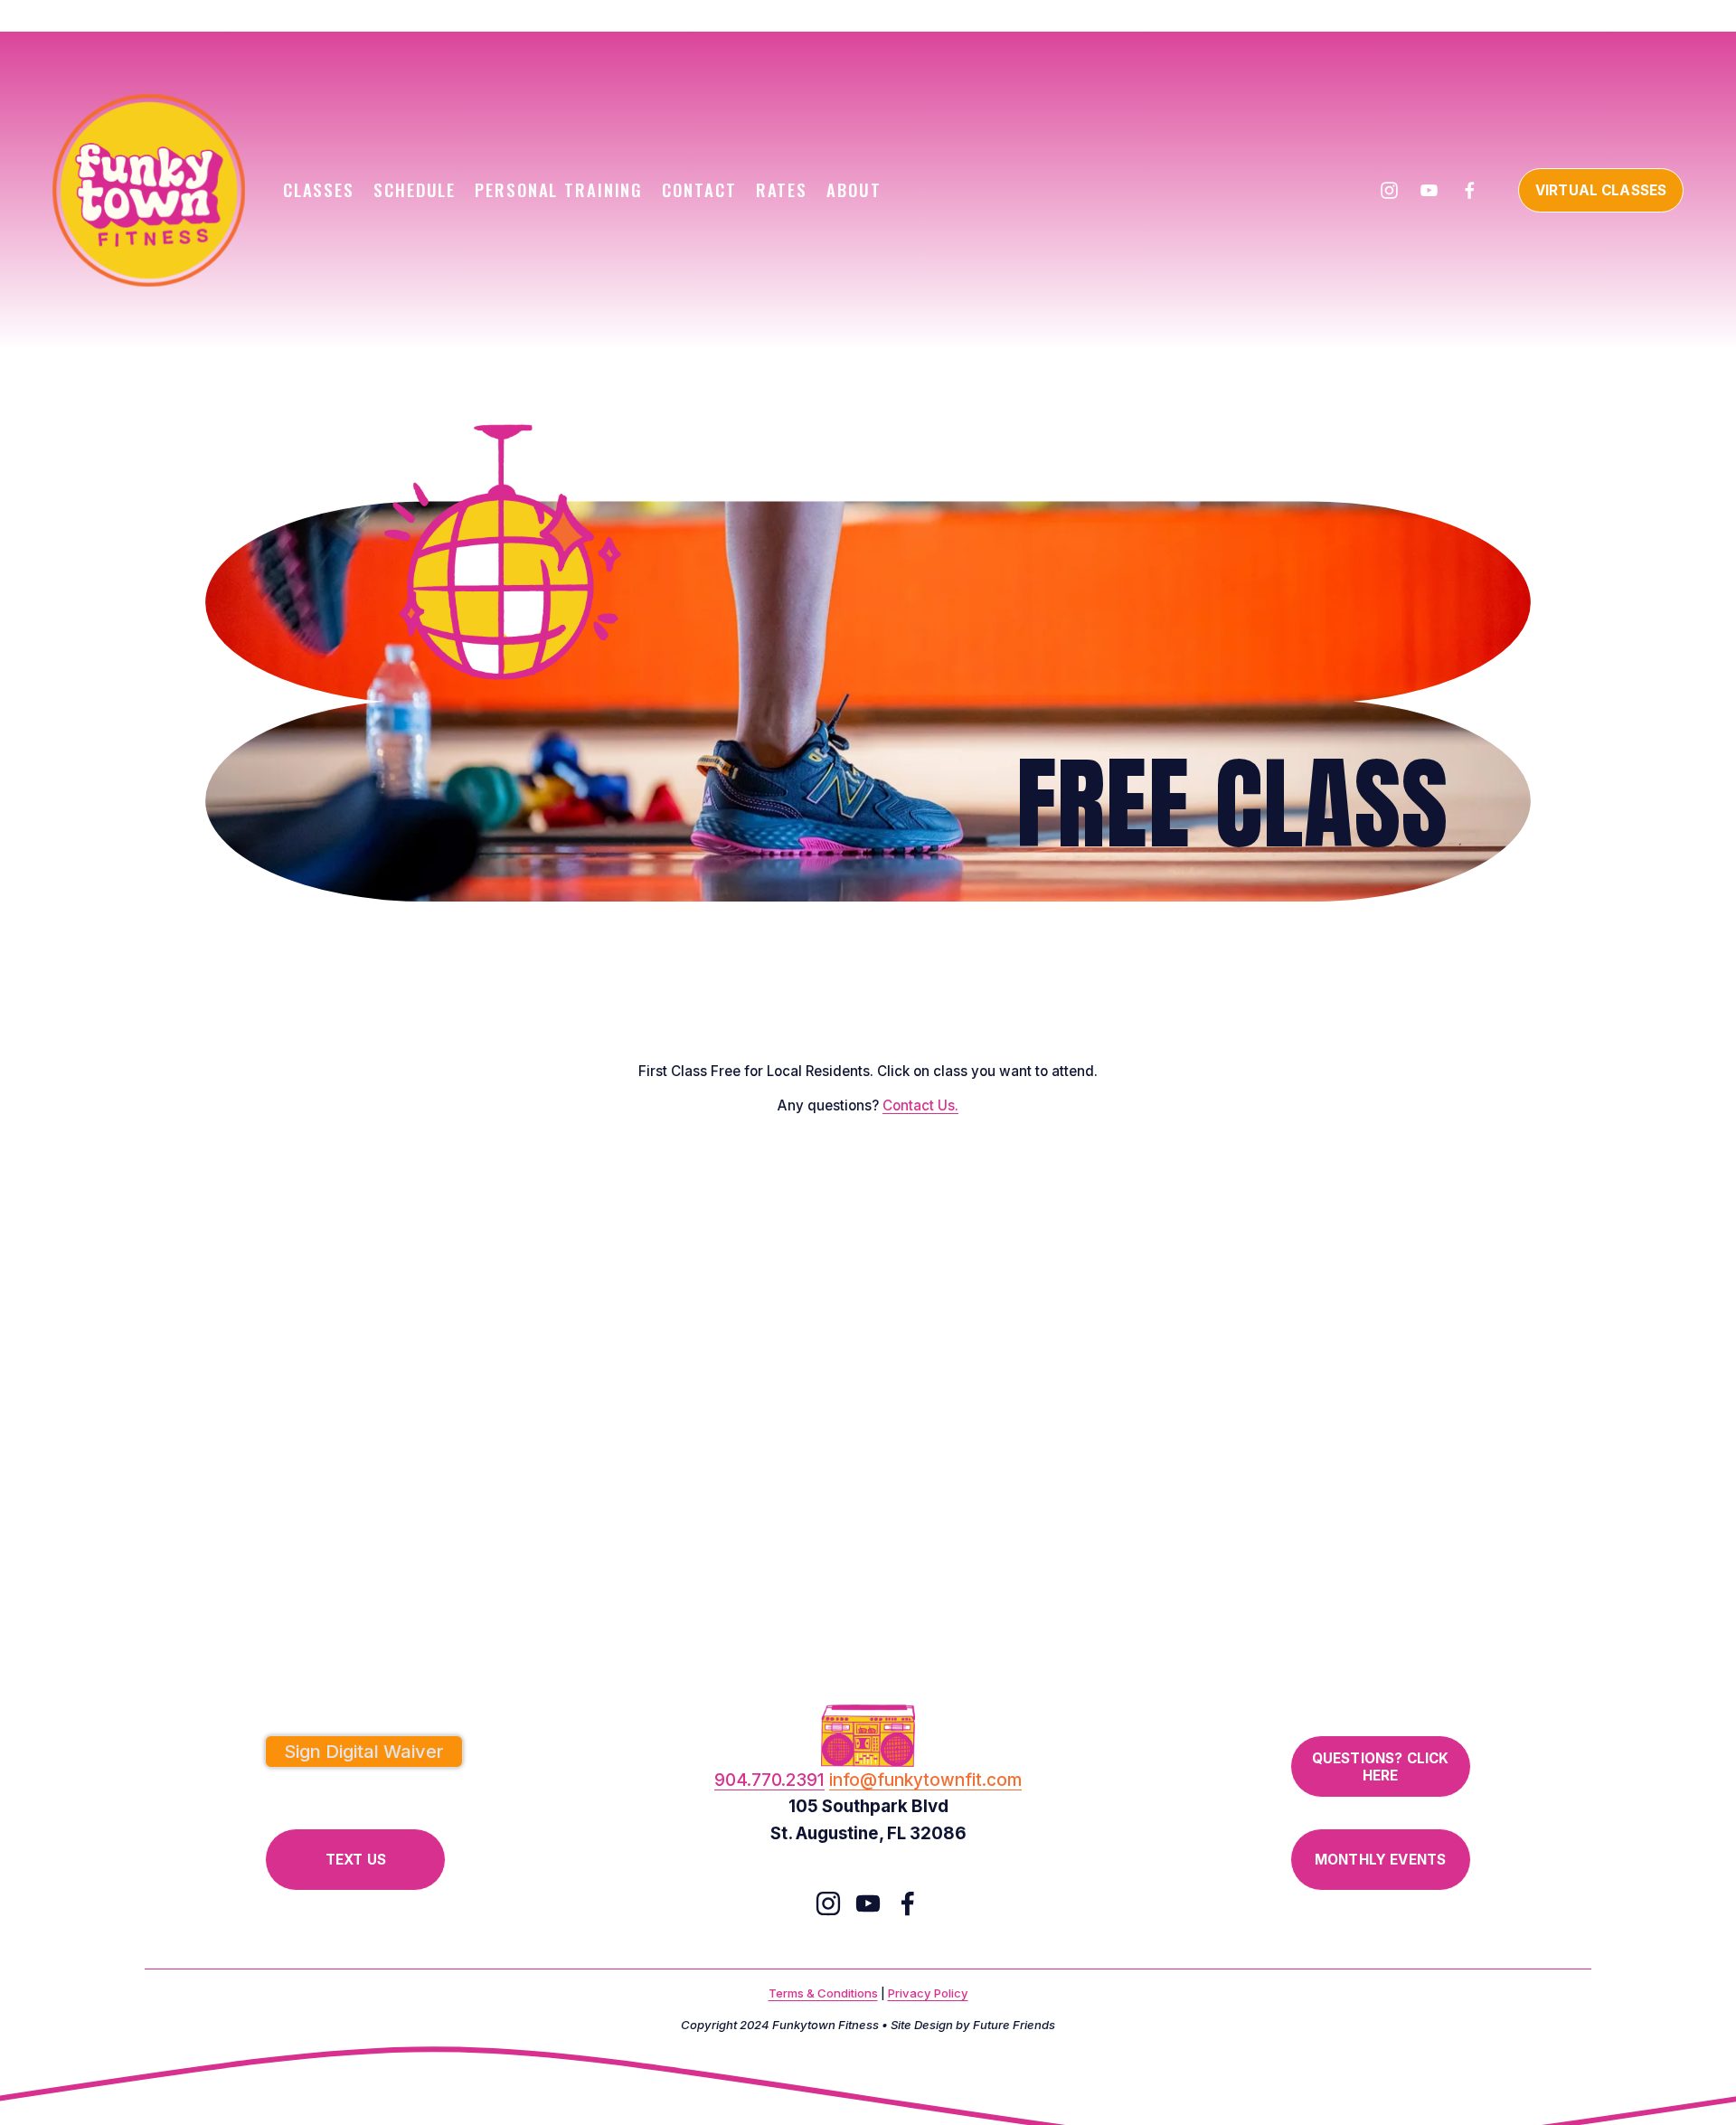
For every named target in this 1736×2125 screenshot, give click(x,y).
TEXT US (356, 1860)
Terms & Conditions (823, 1993)
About (854, 189)
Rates (782, 189)
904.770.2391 (769, 1780)
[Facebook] (1470, 190)
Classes (319, 189)
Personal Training (559, 189)
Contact (699, 189)
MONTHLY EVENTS (1380, 1860)
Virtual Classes (1601, 190)
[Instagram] (1389, 190)
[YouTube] (1429, 190)
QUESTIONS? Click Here (1380, 1767)
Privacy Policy (928, 1993)
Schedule (415, 189)
